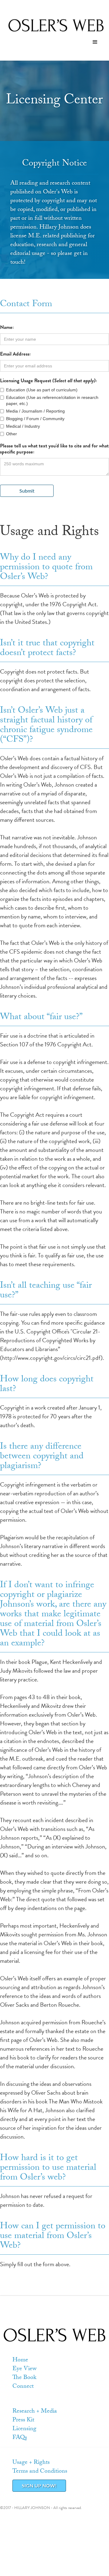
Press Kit (23, 2420)
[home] (54, 25)
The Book (24, 2378)
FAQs (20, 2438)
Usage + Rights (31, 2463)
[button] (95, 42)
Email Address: (15, 354)
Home (20, 2360)
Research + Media (35, 2412)
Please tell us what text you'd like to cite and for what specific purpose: (54, 449)
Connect (23, 2387)
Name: (7, 327)
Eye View (25, 2369)
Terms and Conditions (40, 2472)
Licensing (24, 2429)
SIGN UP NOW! (39, 2486)
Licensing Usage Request (48, 381)
